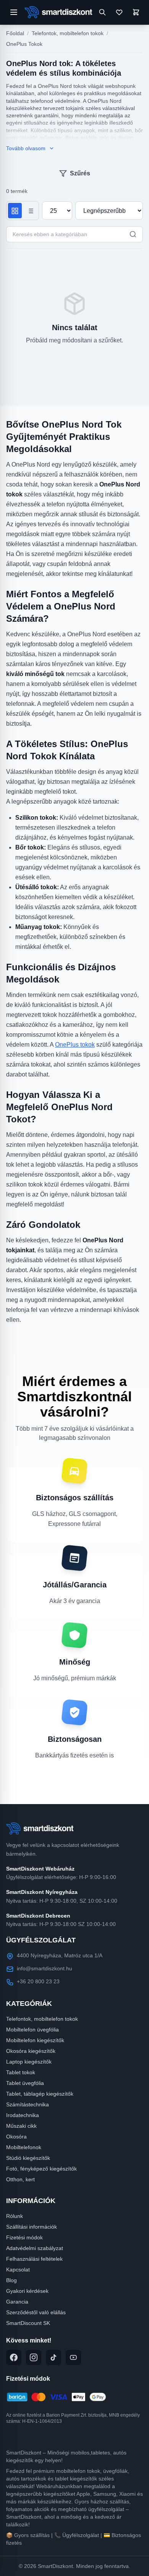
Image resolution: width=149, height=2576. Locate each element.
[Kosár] (136, 12)
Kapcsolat (18, 2270)
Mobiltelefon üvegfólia (32, 2030)
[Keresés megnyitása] (102, 12)
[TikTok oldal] (53, 2357)
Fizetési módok (24, 2237)
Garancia (17, 2302)
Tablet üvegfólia (25, 2083)
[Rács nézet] (15, 211)
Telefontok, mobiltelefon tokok (68, 33)
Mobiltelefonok (24, 2147)
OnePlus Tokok (24, 44)
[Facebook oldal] (14, 2357)
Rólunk (15, 2216)
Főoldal (15, 33)
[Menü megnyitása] (14, 12)
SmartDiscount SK (28, 2323)
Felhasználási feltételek (34, 2259)
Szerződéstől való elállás (36, 2312)
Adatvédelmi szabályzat (35, 2248)
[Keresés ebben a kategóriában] (133, 234)
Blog (11, 2280)
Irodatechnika (23, 2115)
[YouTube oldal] (73, 2357)
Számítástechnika (28, 2104)
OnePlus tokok (75, 1045)
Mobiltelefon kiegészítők (35, 2040)
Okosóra (16, 2137)
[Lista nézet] (30, 211)
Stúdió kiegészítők (28, 2158)
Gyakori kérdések (27, 2291)
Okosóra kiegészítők (31, 2051)
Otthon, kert (20, 2179)
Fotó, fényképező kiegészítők (41, 2169)
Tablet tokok (21, 2072)
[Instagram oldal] (34, 2357)
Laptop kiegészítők (29, 2062)
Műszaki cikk (21, 2126)
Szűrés (80, 173)
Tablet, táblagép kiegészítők (40, 2094)
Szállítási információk (32, 2227)
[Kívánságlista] (119, 12)
